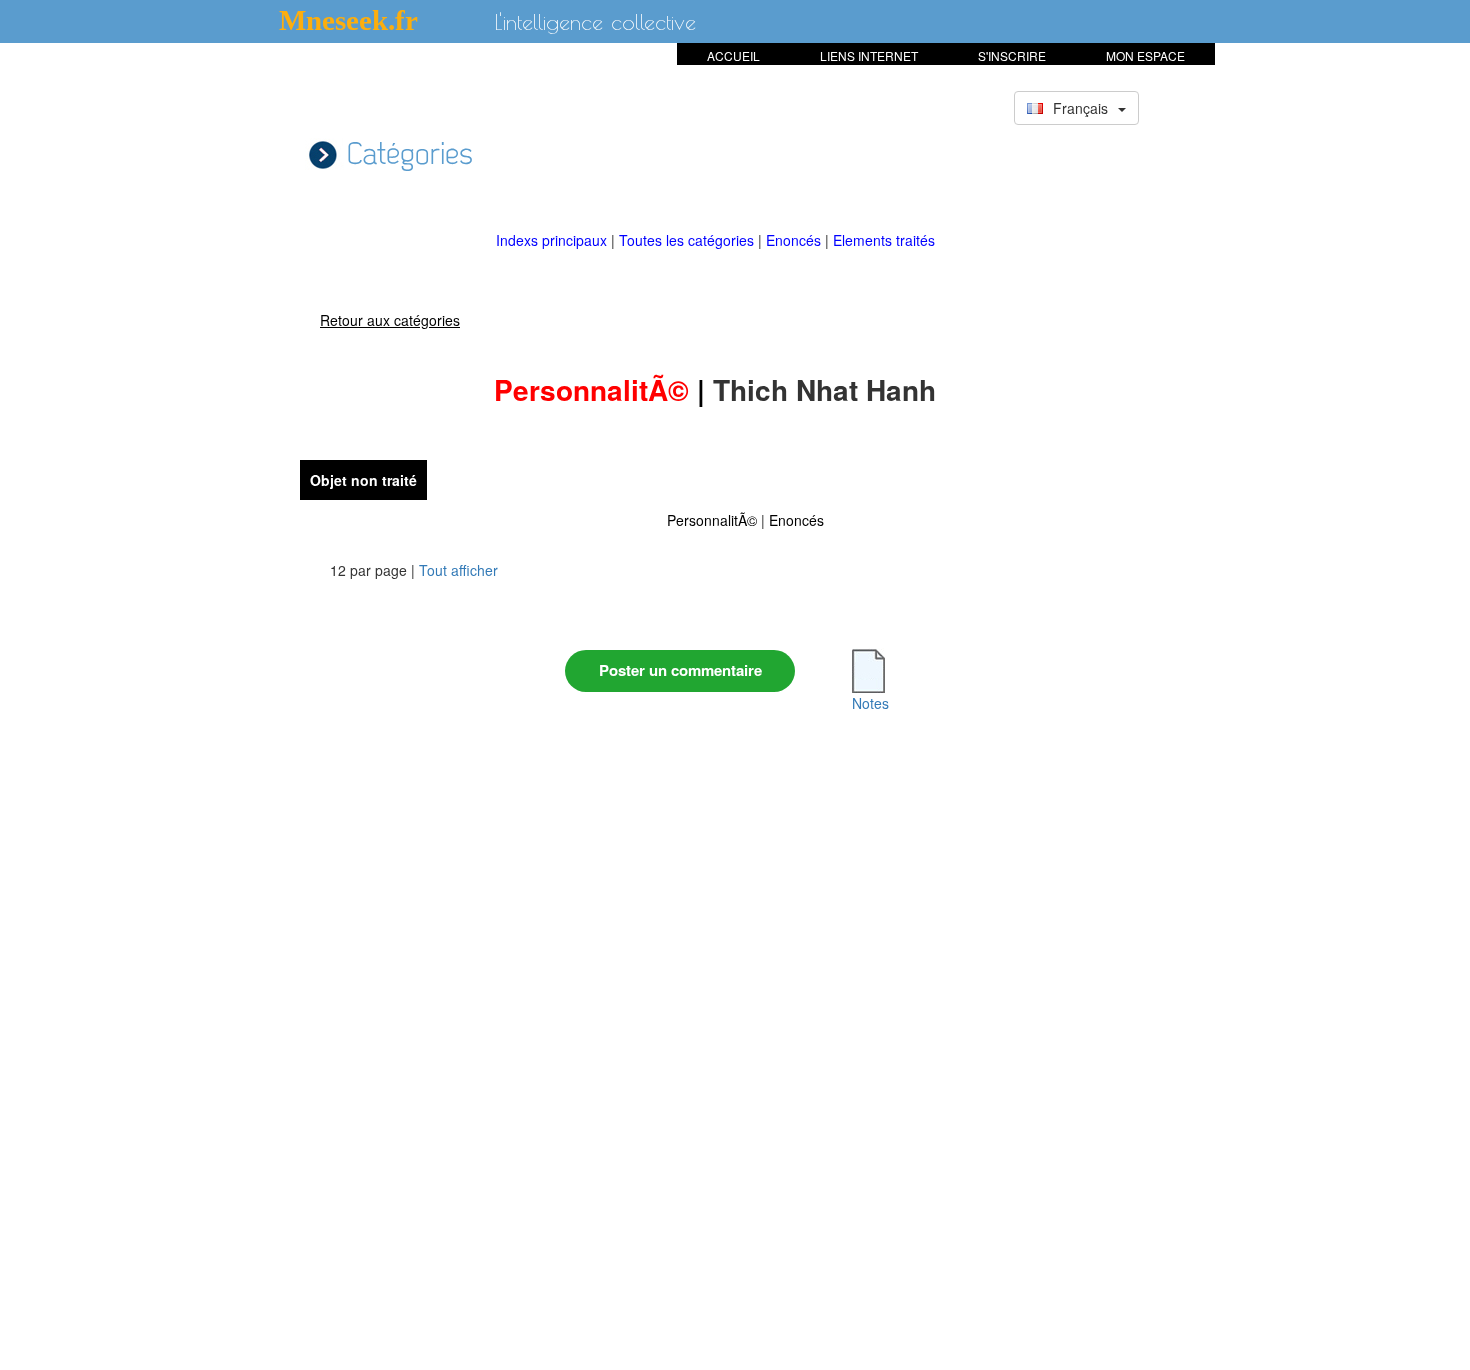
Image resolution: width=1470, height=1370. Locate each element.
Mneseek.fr (348, 20)
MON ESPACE (1145, 55)
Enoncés (795, 240)
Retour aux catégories (390, 320)
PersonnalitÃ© (712, 520)
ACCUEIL (733, 55)
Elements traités (884, 240)
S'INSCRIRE (1012, 55)
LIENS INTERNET (869, 55)
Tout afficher (458, 570)
